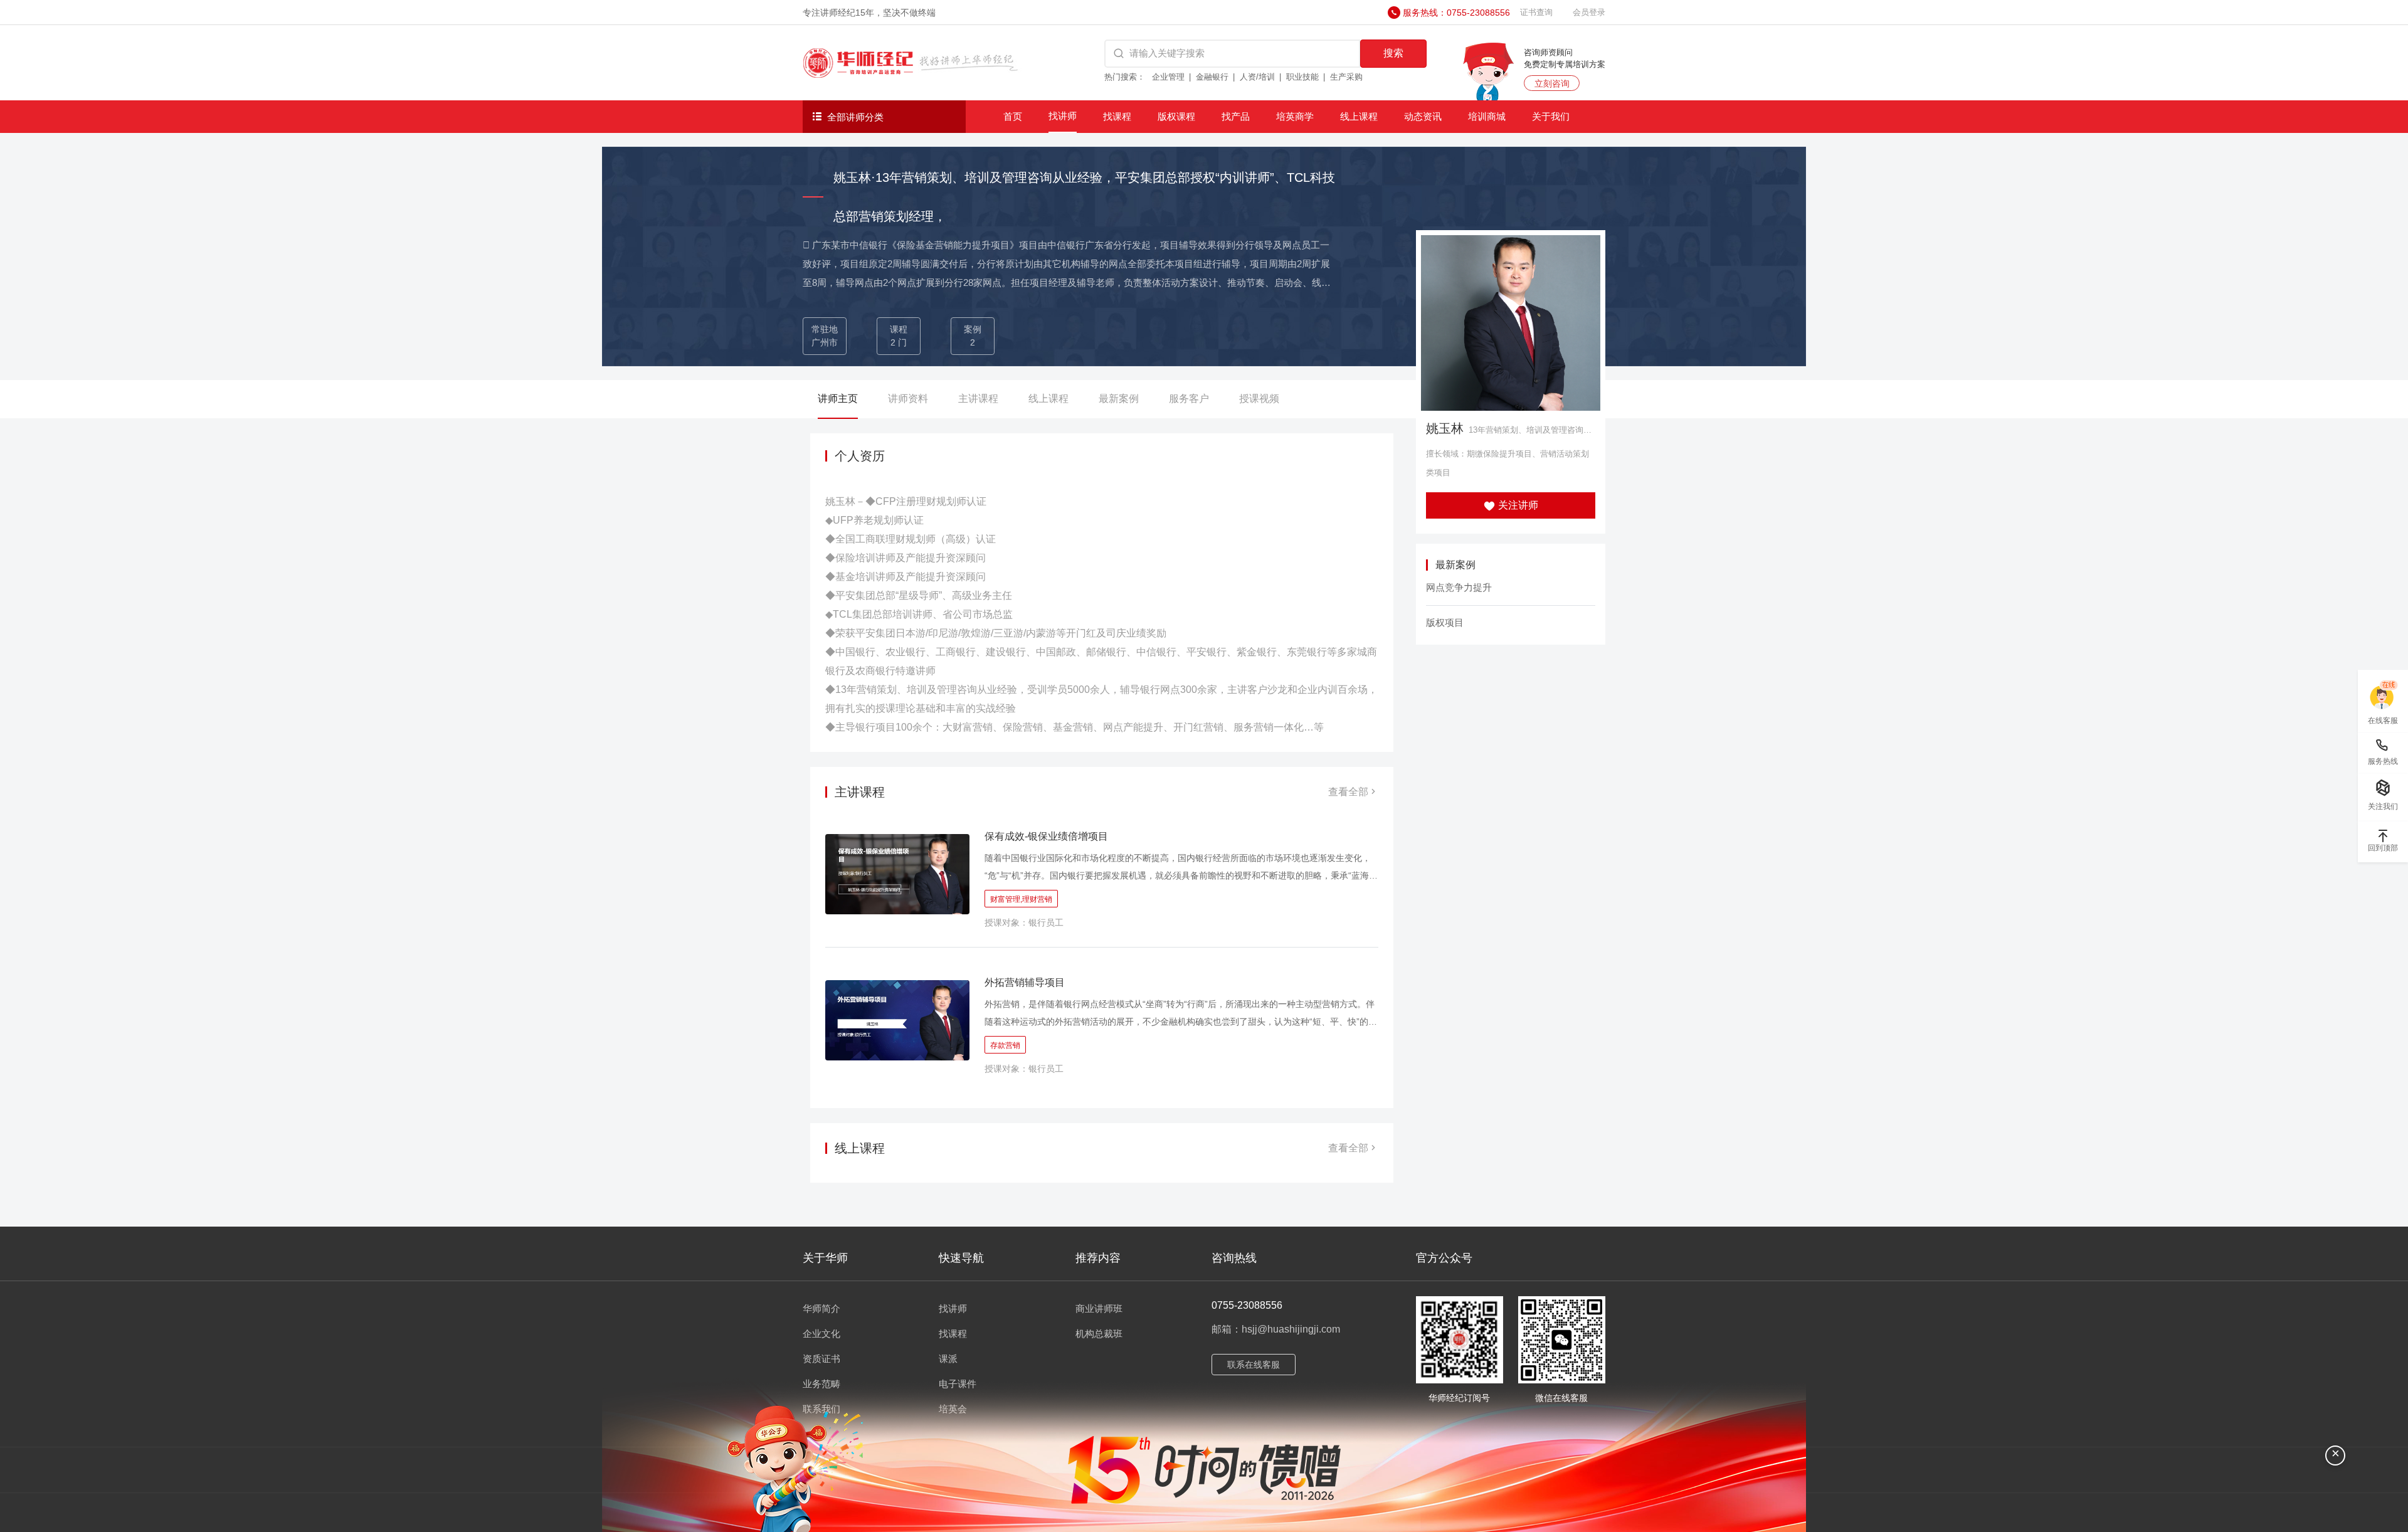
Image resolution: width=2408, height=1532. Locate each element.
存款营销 (1005, 1045)
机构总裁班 (1099, 1334)
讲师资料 (908, 399)
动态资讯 (1423, 116)
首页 (1013, 116)
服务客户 (1189, 399)
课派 (948, 1359)
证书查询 (1536, 12)
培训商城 (1487, 116)
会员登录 (1589, 12)
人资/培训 (1257, 77)
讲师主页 (838, 399)
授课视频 (1259, 399)
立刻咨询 (1552, 83)
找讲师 (1063, 116)
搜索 (1393, 53)
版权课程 (1176, 116)
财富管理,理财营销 (1021, 899)
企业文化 (821, 1334)
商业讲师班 (1099, 1308)
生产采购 (1346, 77)
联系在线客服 (1254, 1365)
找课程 (1117, 116)
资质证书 (821, 1359)
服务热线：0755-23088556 (1456, 13)
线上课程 (1359, 116)
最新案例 (1119, 399)
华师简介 (821, 1308)
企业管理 (1168, 77)
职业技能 (1302, 77)
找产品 (1236, 116)
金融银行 (1212, 77)
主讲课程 (978, 399)
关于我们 (1551, 116)
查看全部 (1348, 792)
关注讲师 (1517, 505)
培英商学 (1295, 116)
